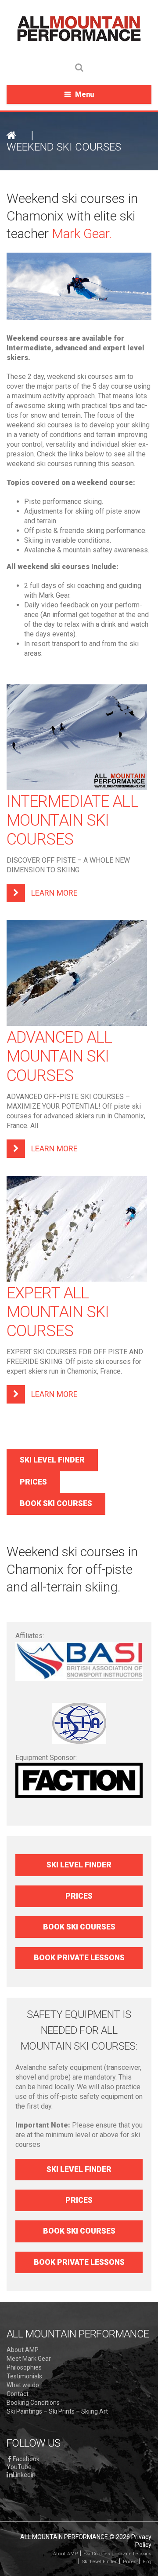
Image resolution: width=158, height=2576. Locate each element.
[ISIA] (79, 1723)
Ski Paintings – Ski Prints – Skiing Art (57, 2411)
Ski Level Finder (79, 1865)
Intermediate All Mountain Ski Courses (72, 820)
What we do (23, 2385)
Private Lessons (134, 2554)
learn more (54, 893)
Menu (84, 94)
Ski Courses (97, 2554)
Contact (18, 2394)
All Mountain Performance (64, 2537)
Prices (79, 1896)
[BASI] (79, 1661)
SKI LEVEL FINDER (52, 1460)
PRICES (33, 1482)
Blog (147, 2562)
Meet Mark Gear (29, 2359)
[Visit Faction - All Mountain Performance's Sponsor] (79, 1780)
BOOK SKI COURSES (56, 1503)
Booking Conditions (33, 2403)
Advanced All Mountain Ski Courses (59, 1056)
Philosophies (24, 2367)
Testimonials (24, 2376)
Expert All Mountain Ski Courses (58, 1312)
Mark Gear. (82, 233)
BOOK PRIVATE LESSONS (79, 1958)
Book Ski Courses (79, 1927)
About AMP (23, 2350)
